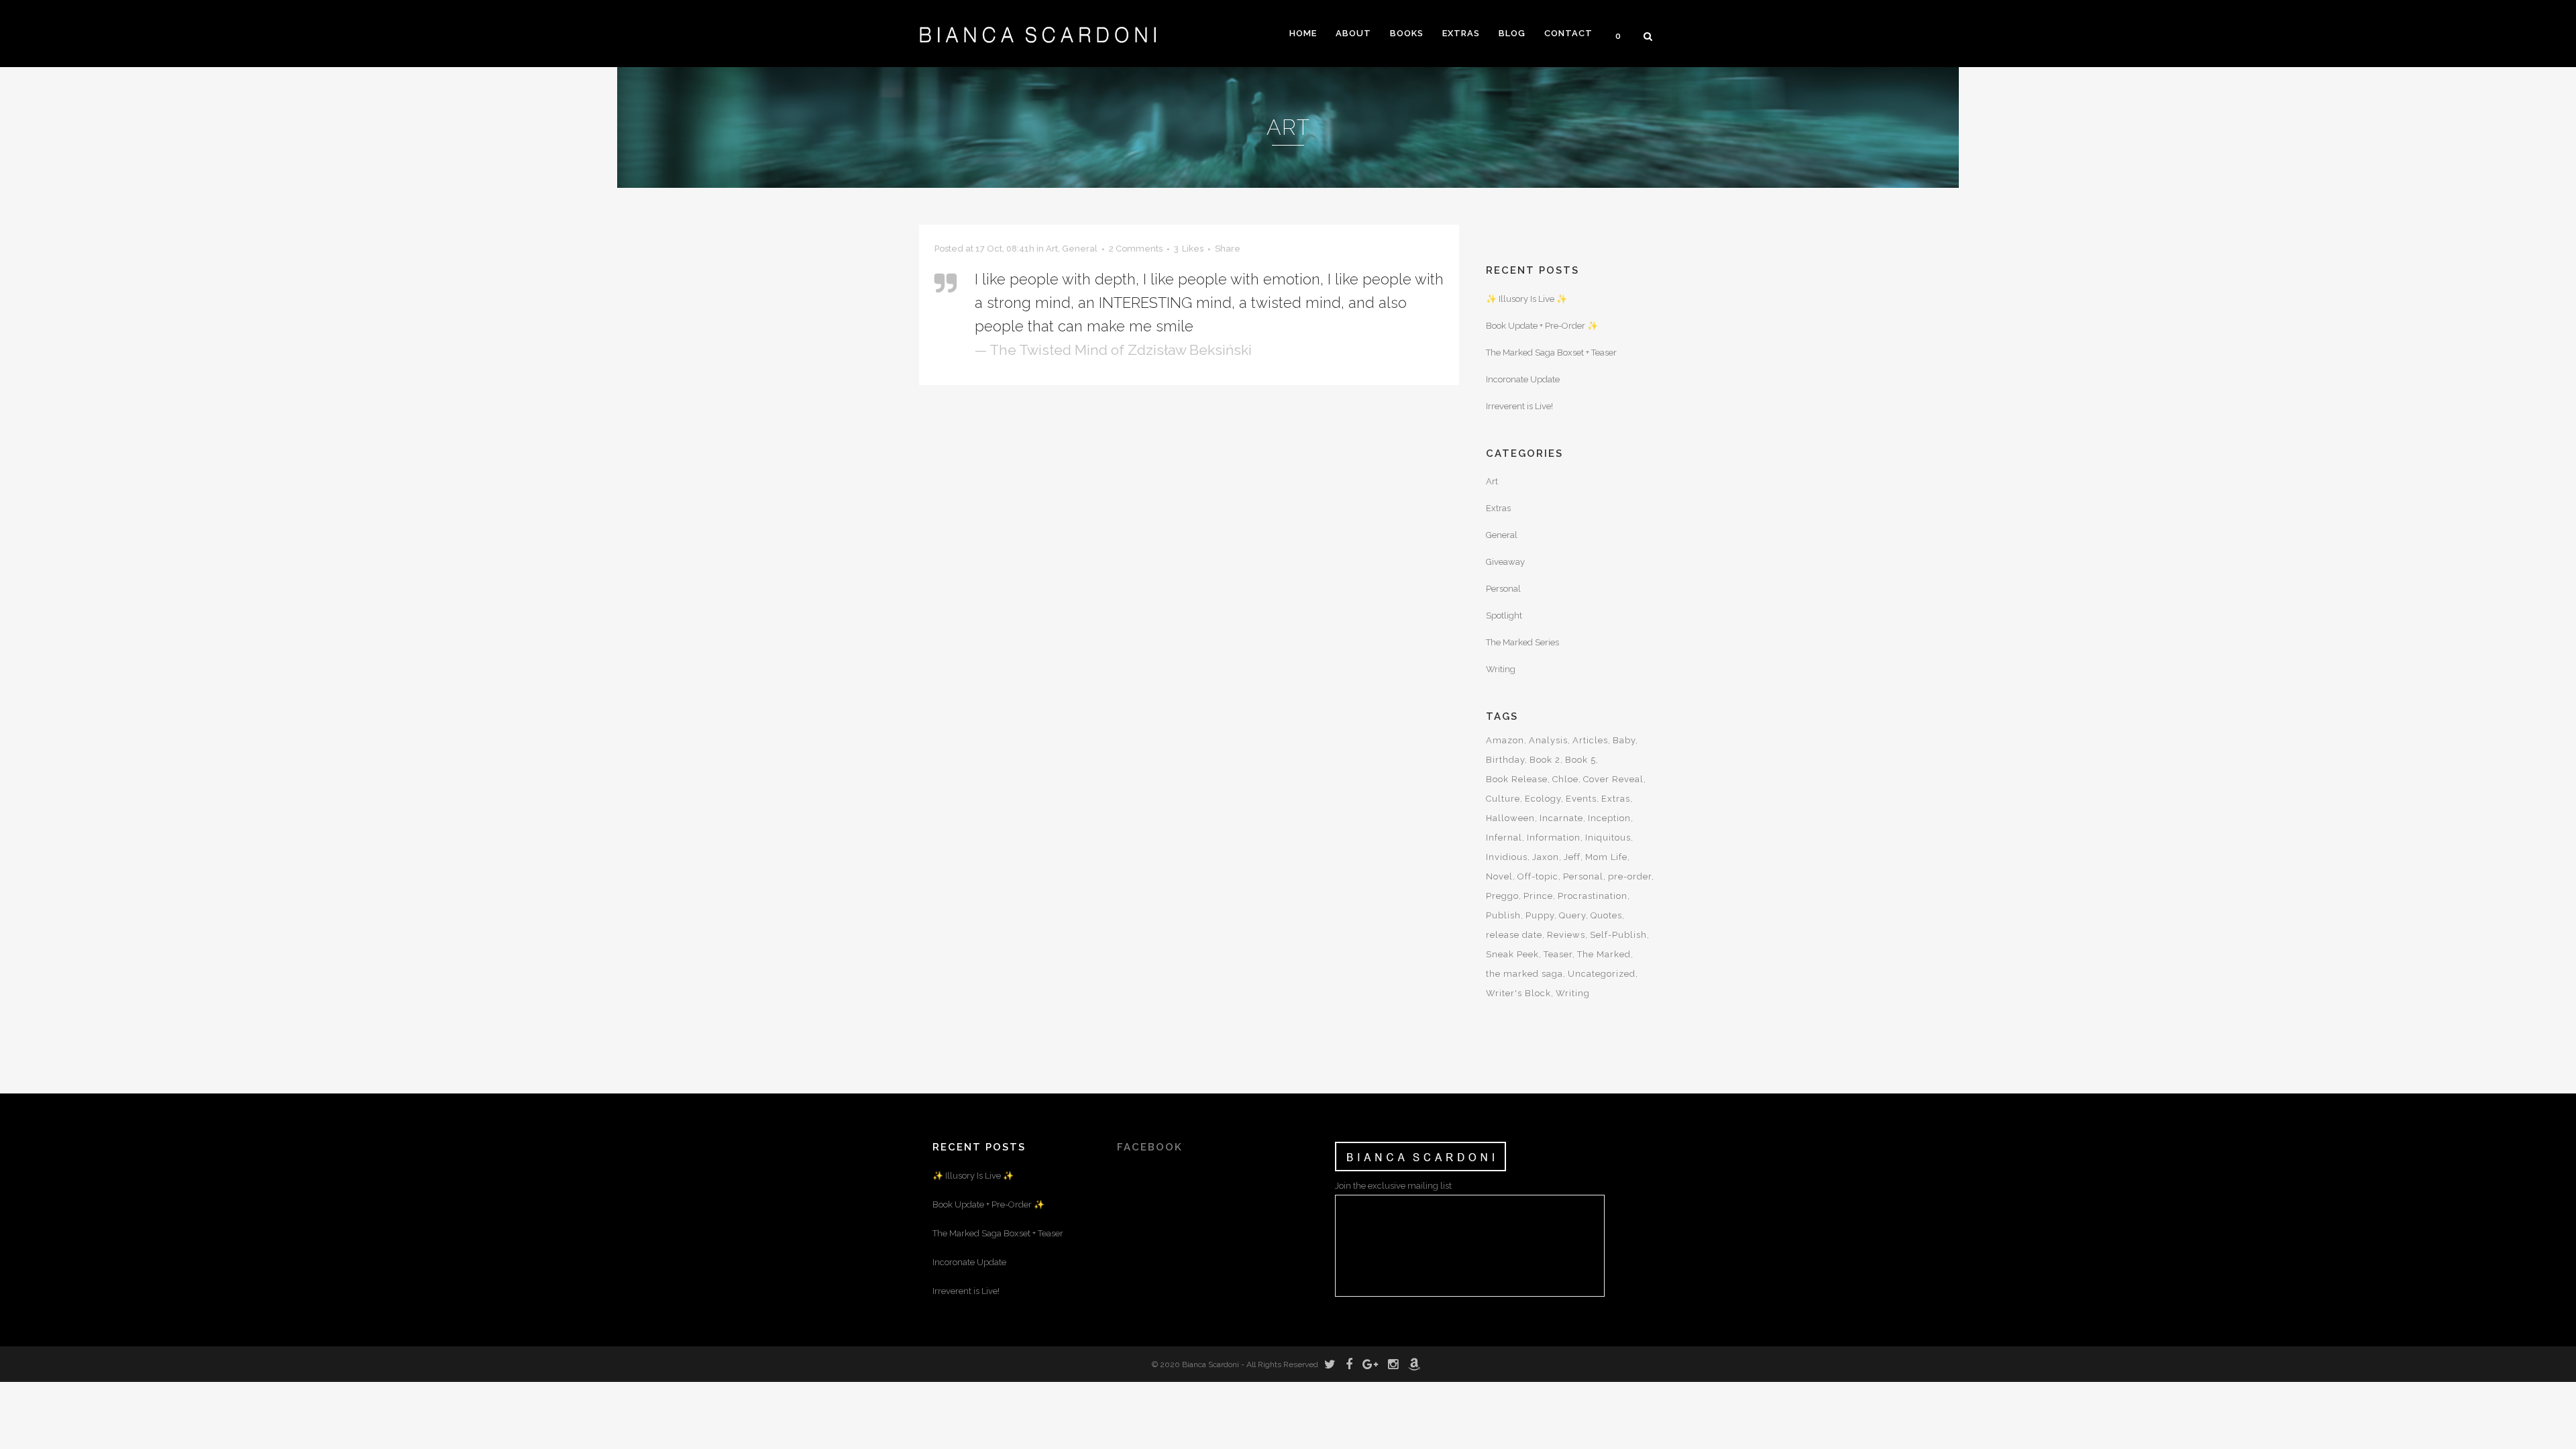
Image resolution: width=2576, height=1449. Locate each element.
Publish (1503, 915)
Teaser (1558, 954)
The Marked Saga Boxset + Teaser (1551, 353)
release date (1514, 935)
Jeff (1572, 857)
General (1080, 249)
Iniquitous (1608, 838)
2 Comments (1136, 249)
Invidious (1507, 857)
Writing (1501, 669)
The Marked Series (1522, 642)
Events (1581, 799)
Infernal (1504, 838)
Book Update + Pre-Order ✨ (1542, 326)
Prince (1538, 896)
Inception (1609, 818)
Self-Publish (1618, 935)
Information (1554, 838)
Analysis (1548, 740)
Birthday (1505, 760)
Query (1572, 915)
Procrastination (1593, 896)
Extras (1498, 508)
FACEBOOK (1150, 1147)
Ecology (1543, 799)
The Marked (1604, 954)
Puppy (1540, 915)
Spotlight (1504, 615)
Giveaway (1505, 562)
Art (1052, 249)
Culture (1503, 799)
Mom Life (1606, 857)
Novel (1499, 876)
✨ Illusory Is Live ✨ (1526, 299)
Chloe (1565, 779)
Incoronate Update (1523, 379)
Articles (1590, 740)
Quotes (1606, 915)
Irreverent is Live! (1519, 406)
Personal (1503, 589)
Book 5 (1580, 760)
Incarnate (1561, 818)
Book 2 (1545, 760)
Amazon (1505, 740)
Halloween (1510, 818)
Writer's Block (1518, 993)
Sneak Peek (1512, 954)
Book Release (1517, 779)
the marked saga (1524, 974)
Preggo (1502, 896)
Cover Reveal (1613, 779)
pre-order (1630, 876)
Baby (1624, 740)
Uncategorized (1602, 974)
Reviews (1566, 935)
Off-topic (1538, 876)
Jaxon (1546, 857)
